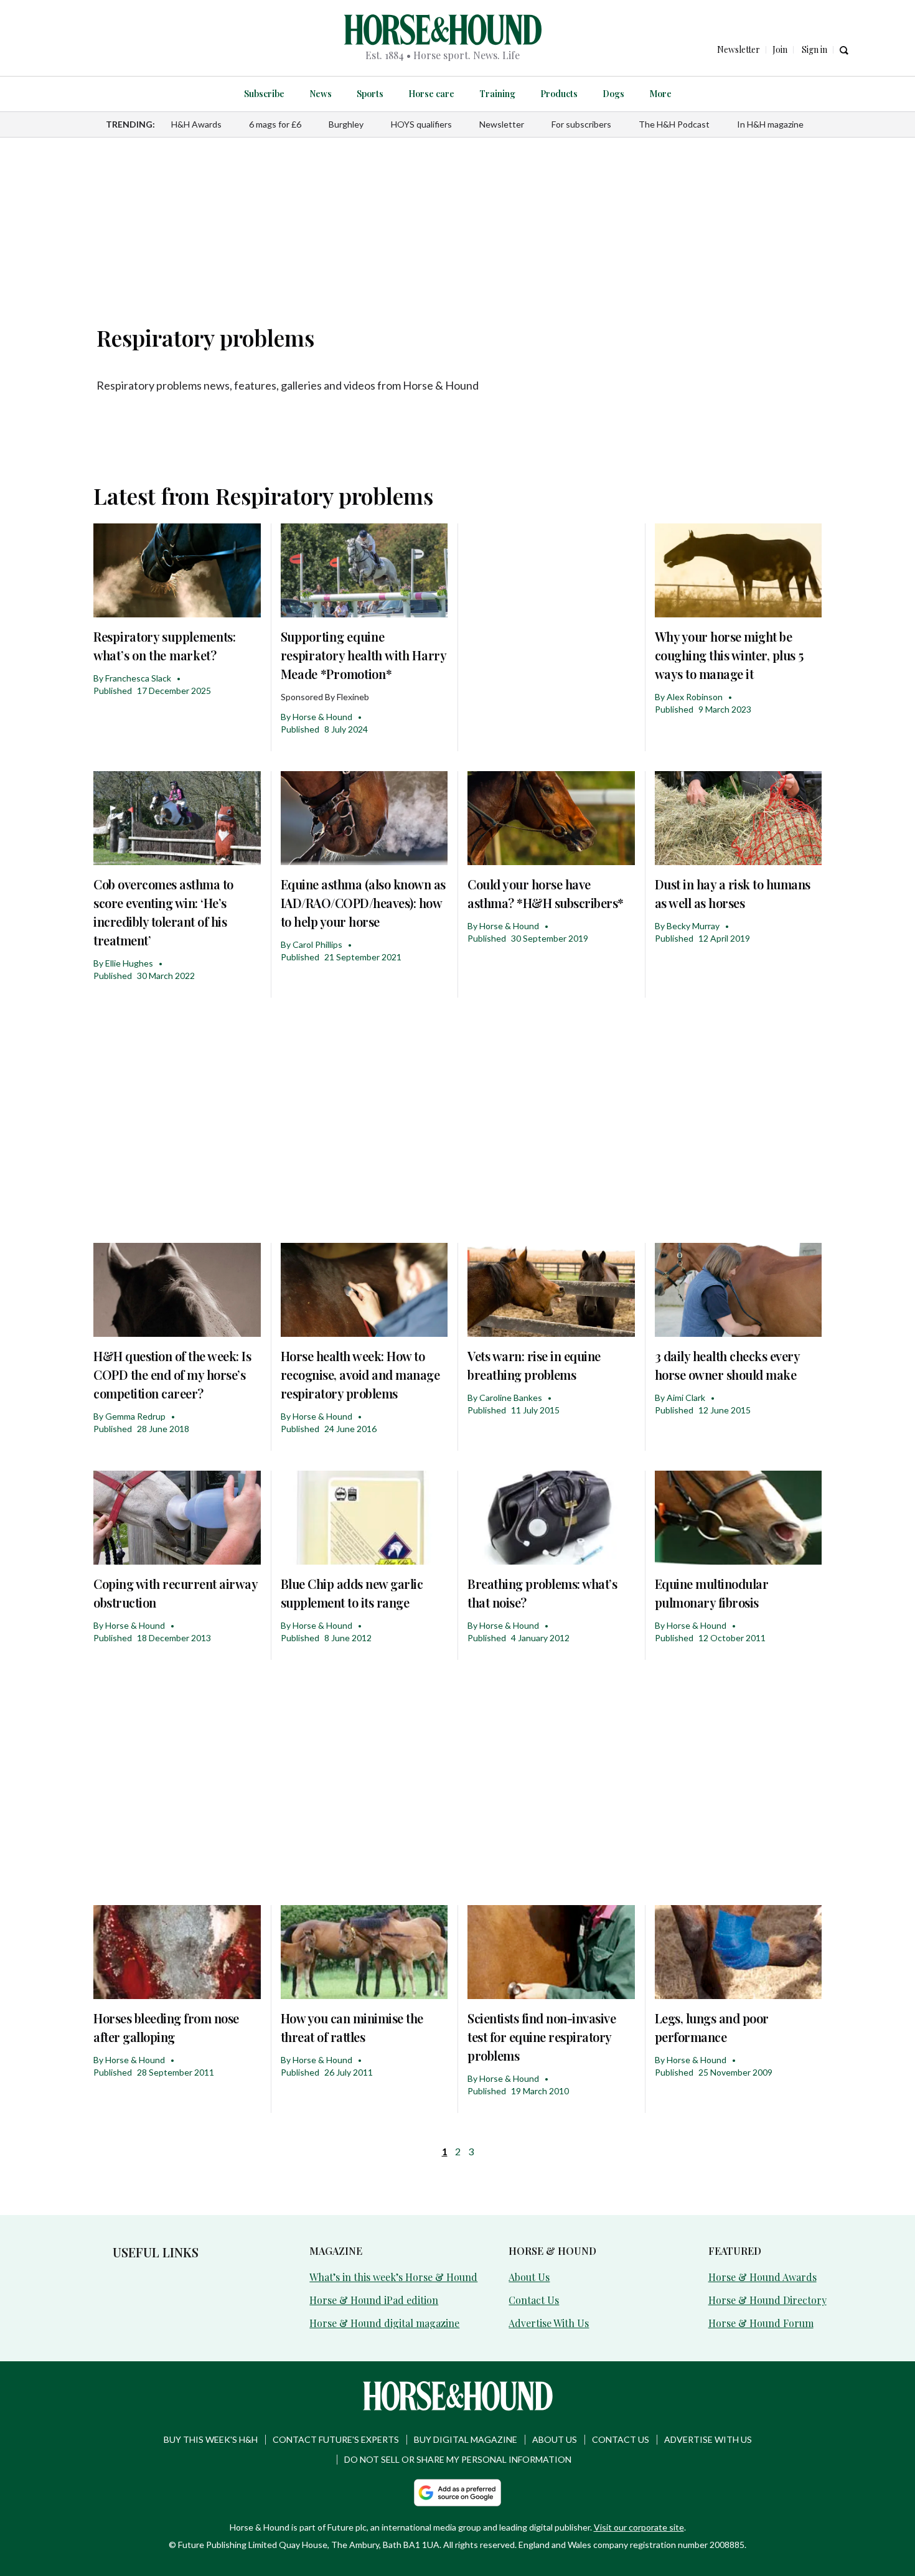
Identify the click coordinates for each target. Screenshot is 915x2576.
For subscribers (581, 124)
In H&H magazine (770, 124)
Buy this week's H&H (211, 2439)
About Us (529, 2277)
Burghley (346, 124)
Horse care (431, 94)
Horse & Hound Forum (761, 2323)
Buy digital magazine (466, 2439)
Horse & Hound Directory (767, 2300)
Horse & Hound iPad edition (374, 2300)
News (321, 94)
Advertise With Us (549, 2323)
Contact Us (534, 2300)
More (660, 94)
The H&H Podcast (674, 124)
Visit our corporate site (639, 2527)
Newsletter (502, 124)
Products (559, 94)
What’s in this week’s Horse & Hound (393, 2277)
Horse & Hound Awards (762, 2277)
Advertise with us (708, 2439)
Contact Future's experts (336, 2439)
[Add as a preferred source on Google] (457, 2493)
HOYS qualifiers (421, 124)
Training (497, 94)
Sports (370, 94)
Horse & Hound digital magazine (384, 2323)
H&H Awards (196, 124)
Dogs (613, 94)
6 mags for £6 (275, 124)
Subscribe (264, 94)
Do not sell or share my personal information (458, 2459)
